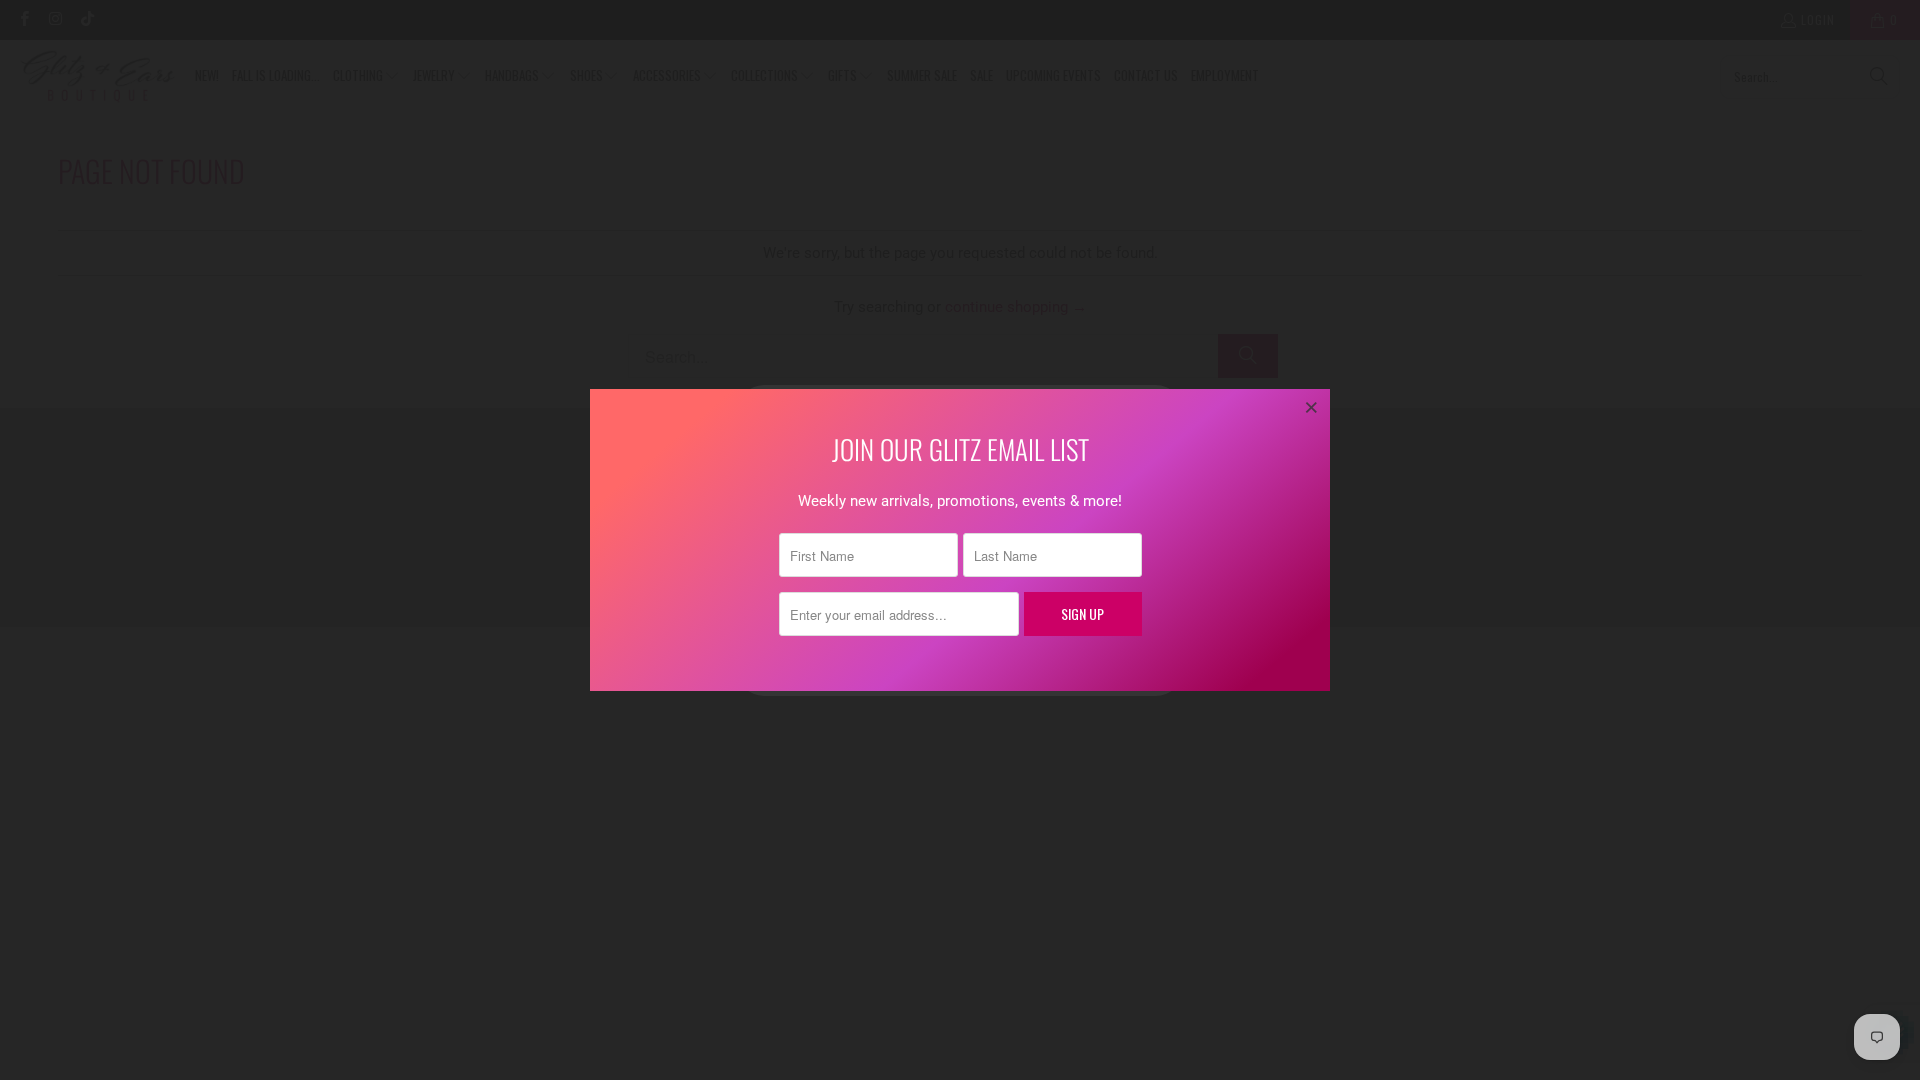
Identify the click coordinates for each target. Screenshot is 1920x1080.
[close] (1312, 407)
